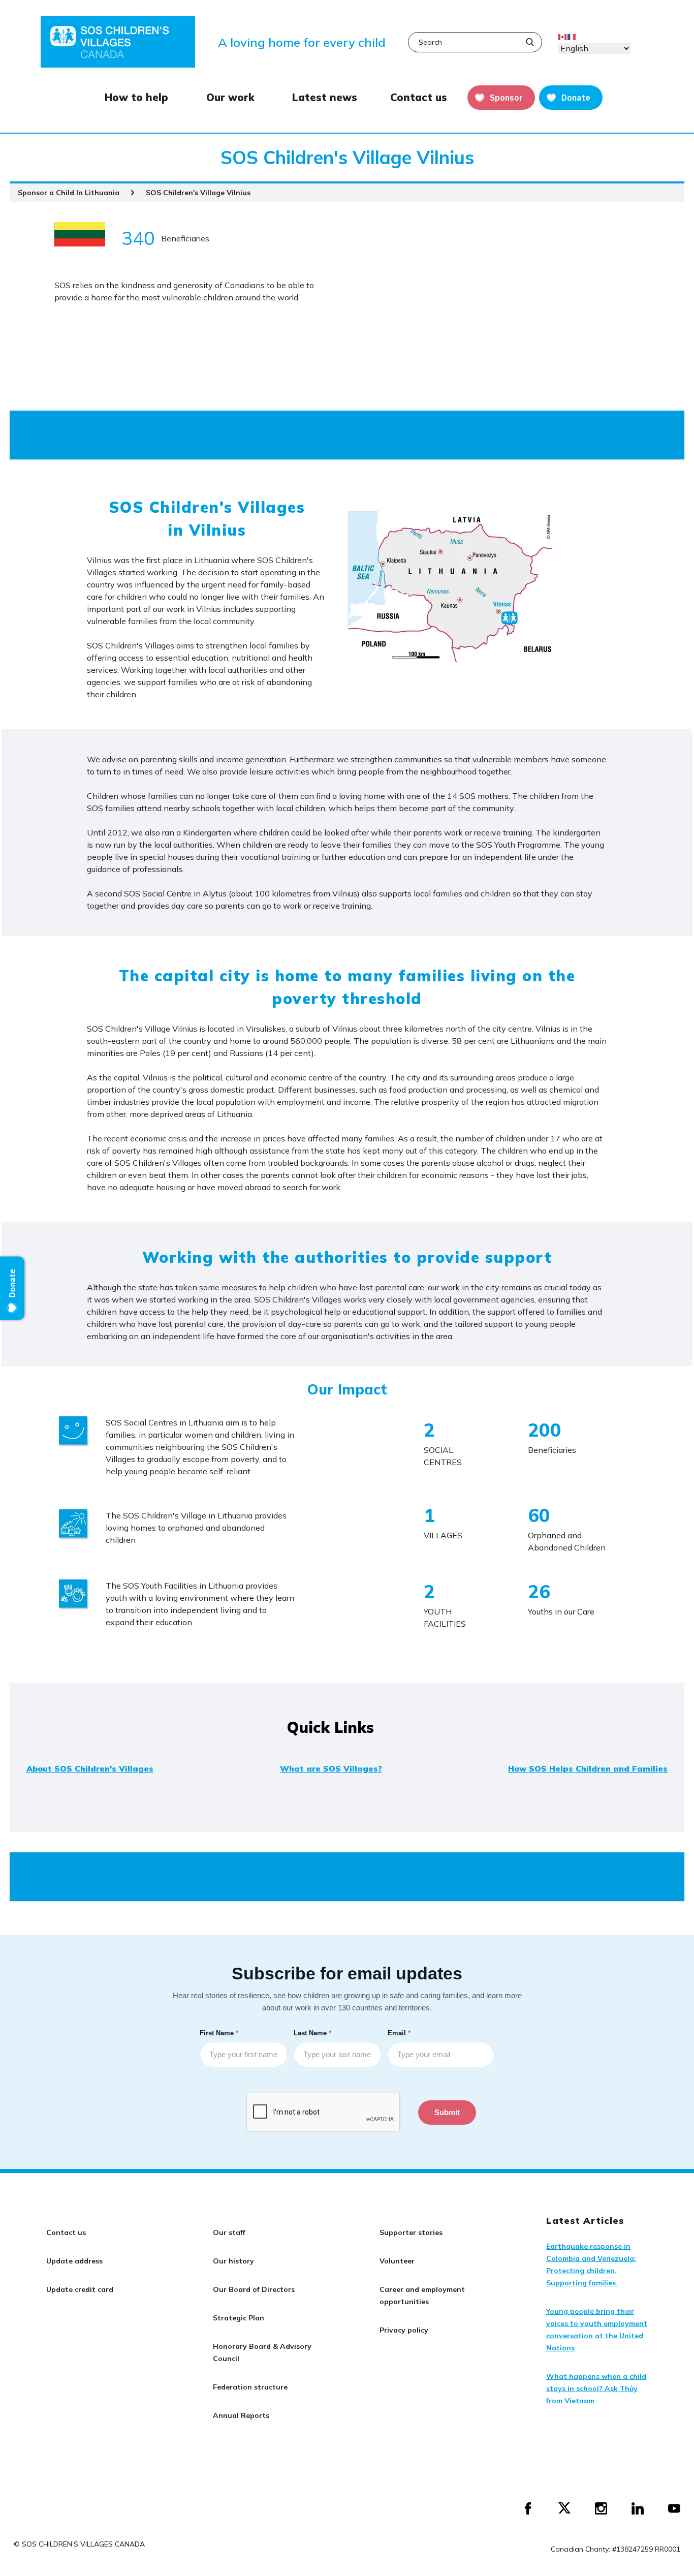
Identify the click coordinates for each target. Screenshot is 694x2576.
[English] (563, 36)
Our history (233, 2261)
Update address (74, 2261)
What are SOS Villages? (331, 1768)
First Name (220, 2033)
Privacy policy (404, 2330)
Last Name (313, 2033)
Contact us (419, 98)
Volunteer (397, 2261)
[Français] (572, 36)
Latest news (325, 98)
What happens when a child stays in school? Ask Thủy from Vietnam (596, 2388)
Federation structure (250, 2387)
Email (400, 2033)
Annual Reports (241, 2415)
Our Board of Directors (254, 2289)
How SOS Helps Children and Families (588, 1768)
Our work (230, 98)
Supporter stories (411, 2232)
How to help (136, 98)
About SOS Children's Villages (90, 1768)
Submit (447, 2112)
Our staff (229, 2232)
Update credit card (80, 2289)
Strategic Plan (239, 2318)
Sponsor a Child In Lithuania (69, 193)
